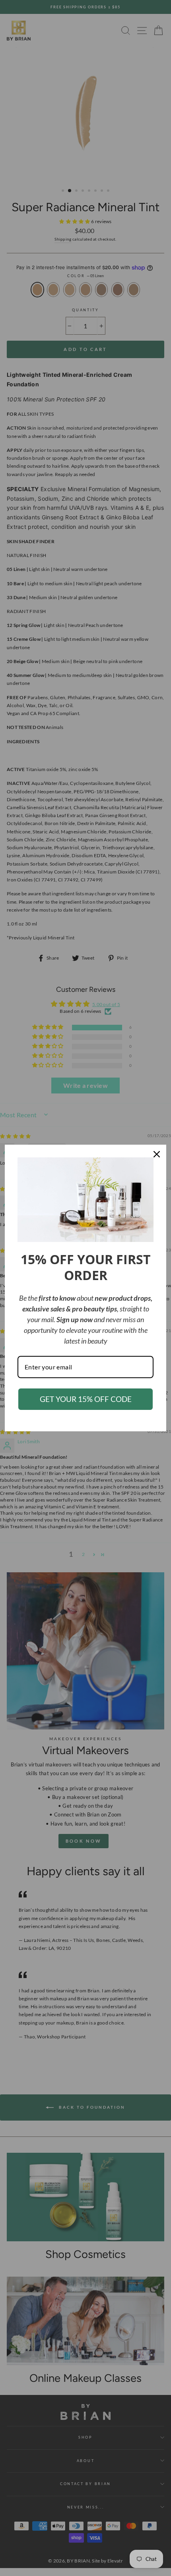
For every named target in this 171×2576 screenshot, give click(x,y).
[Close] (157, 1154)
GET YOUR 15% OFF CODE (86, 1399)
